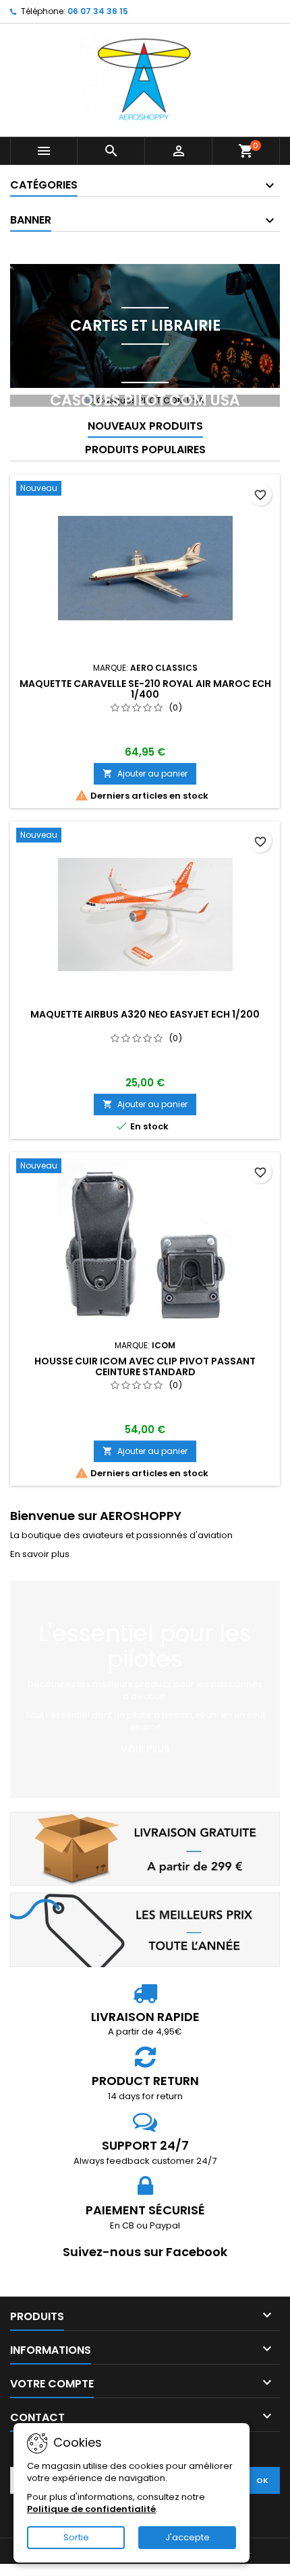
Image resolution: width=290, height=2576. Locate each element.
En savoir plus (40, 1554)
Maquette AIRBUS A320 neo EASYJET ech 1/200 (145, 1014)
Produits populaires (145, 450)
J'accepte (187, 2537)
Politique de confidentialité (91, 2509)
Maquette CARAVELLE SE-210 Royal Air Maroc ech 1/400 (145, 689)
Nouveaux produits (145, 426)
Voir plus (145, 1749)
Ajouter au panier (145, 773)
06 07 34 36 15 (98, 11)
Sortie (76, 2537)
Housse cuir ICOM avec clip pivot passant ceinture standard (145, 1366)
